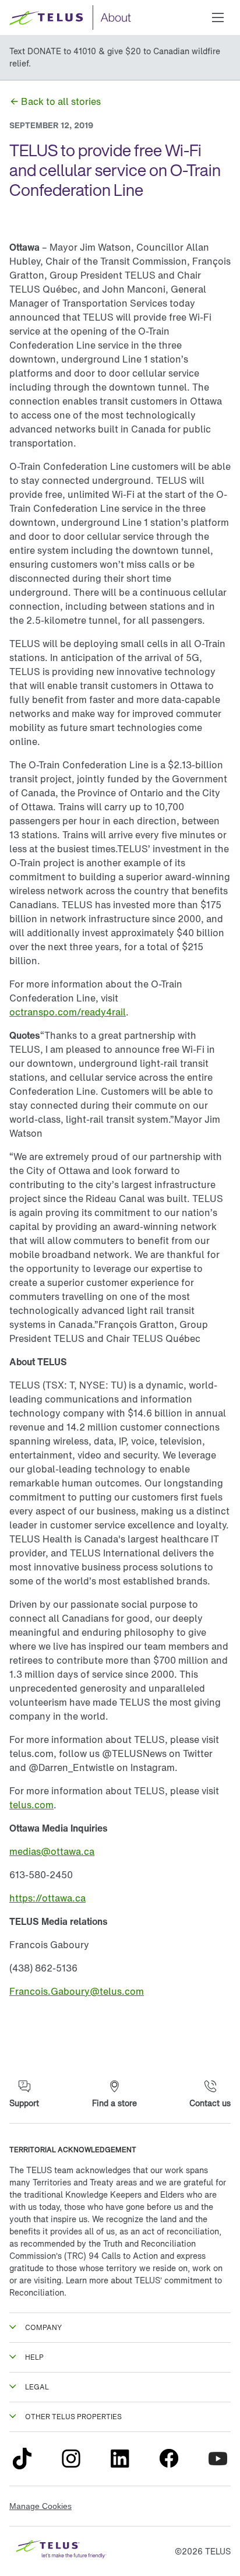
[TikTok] (22, 2459)
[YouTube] (218, 2459)
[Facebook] (169, 2459)
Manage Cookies (40, 2506)
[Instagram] (71, 2459)
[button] (218, 17)
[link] (55, 101)
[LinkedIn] (120, 2459)
